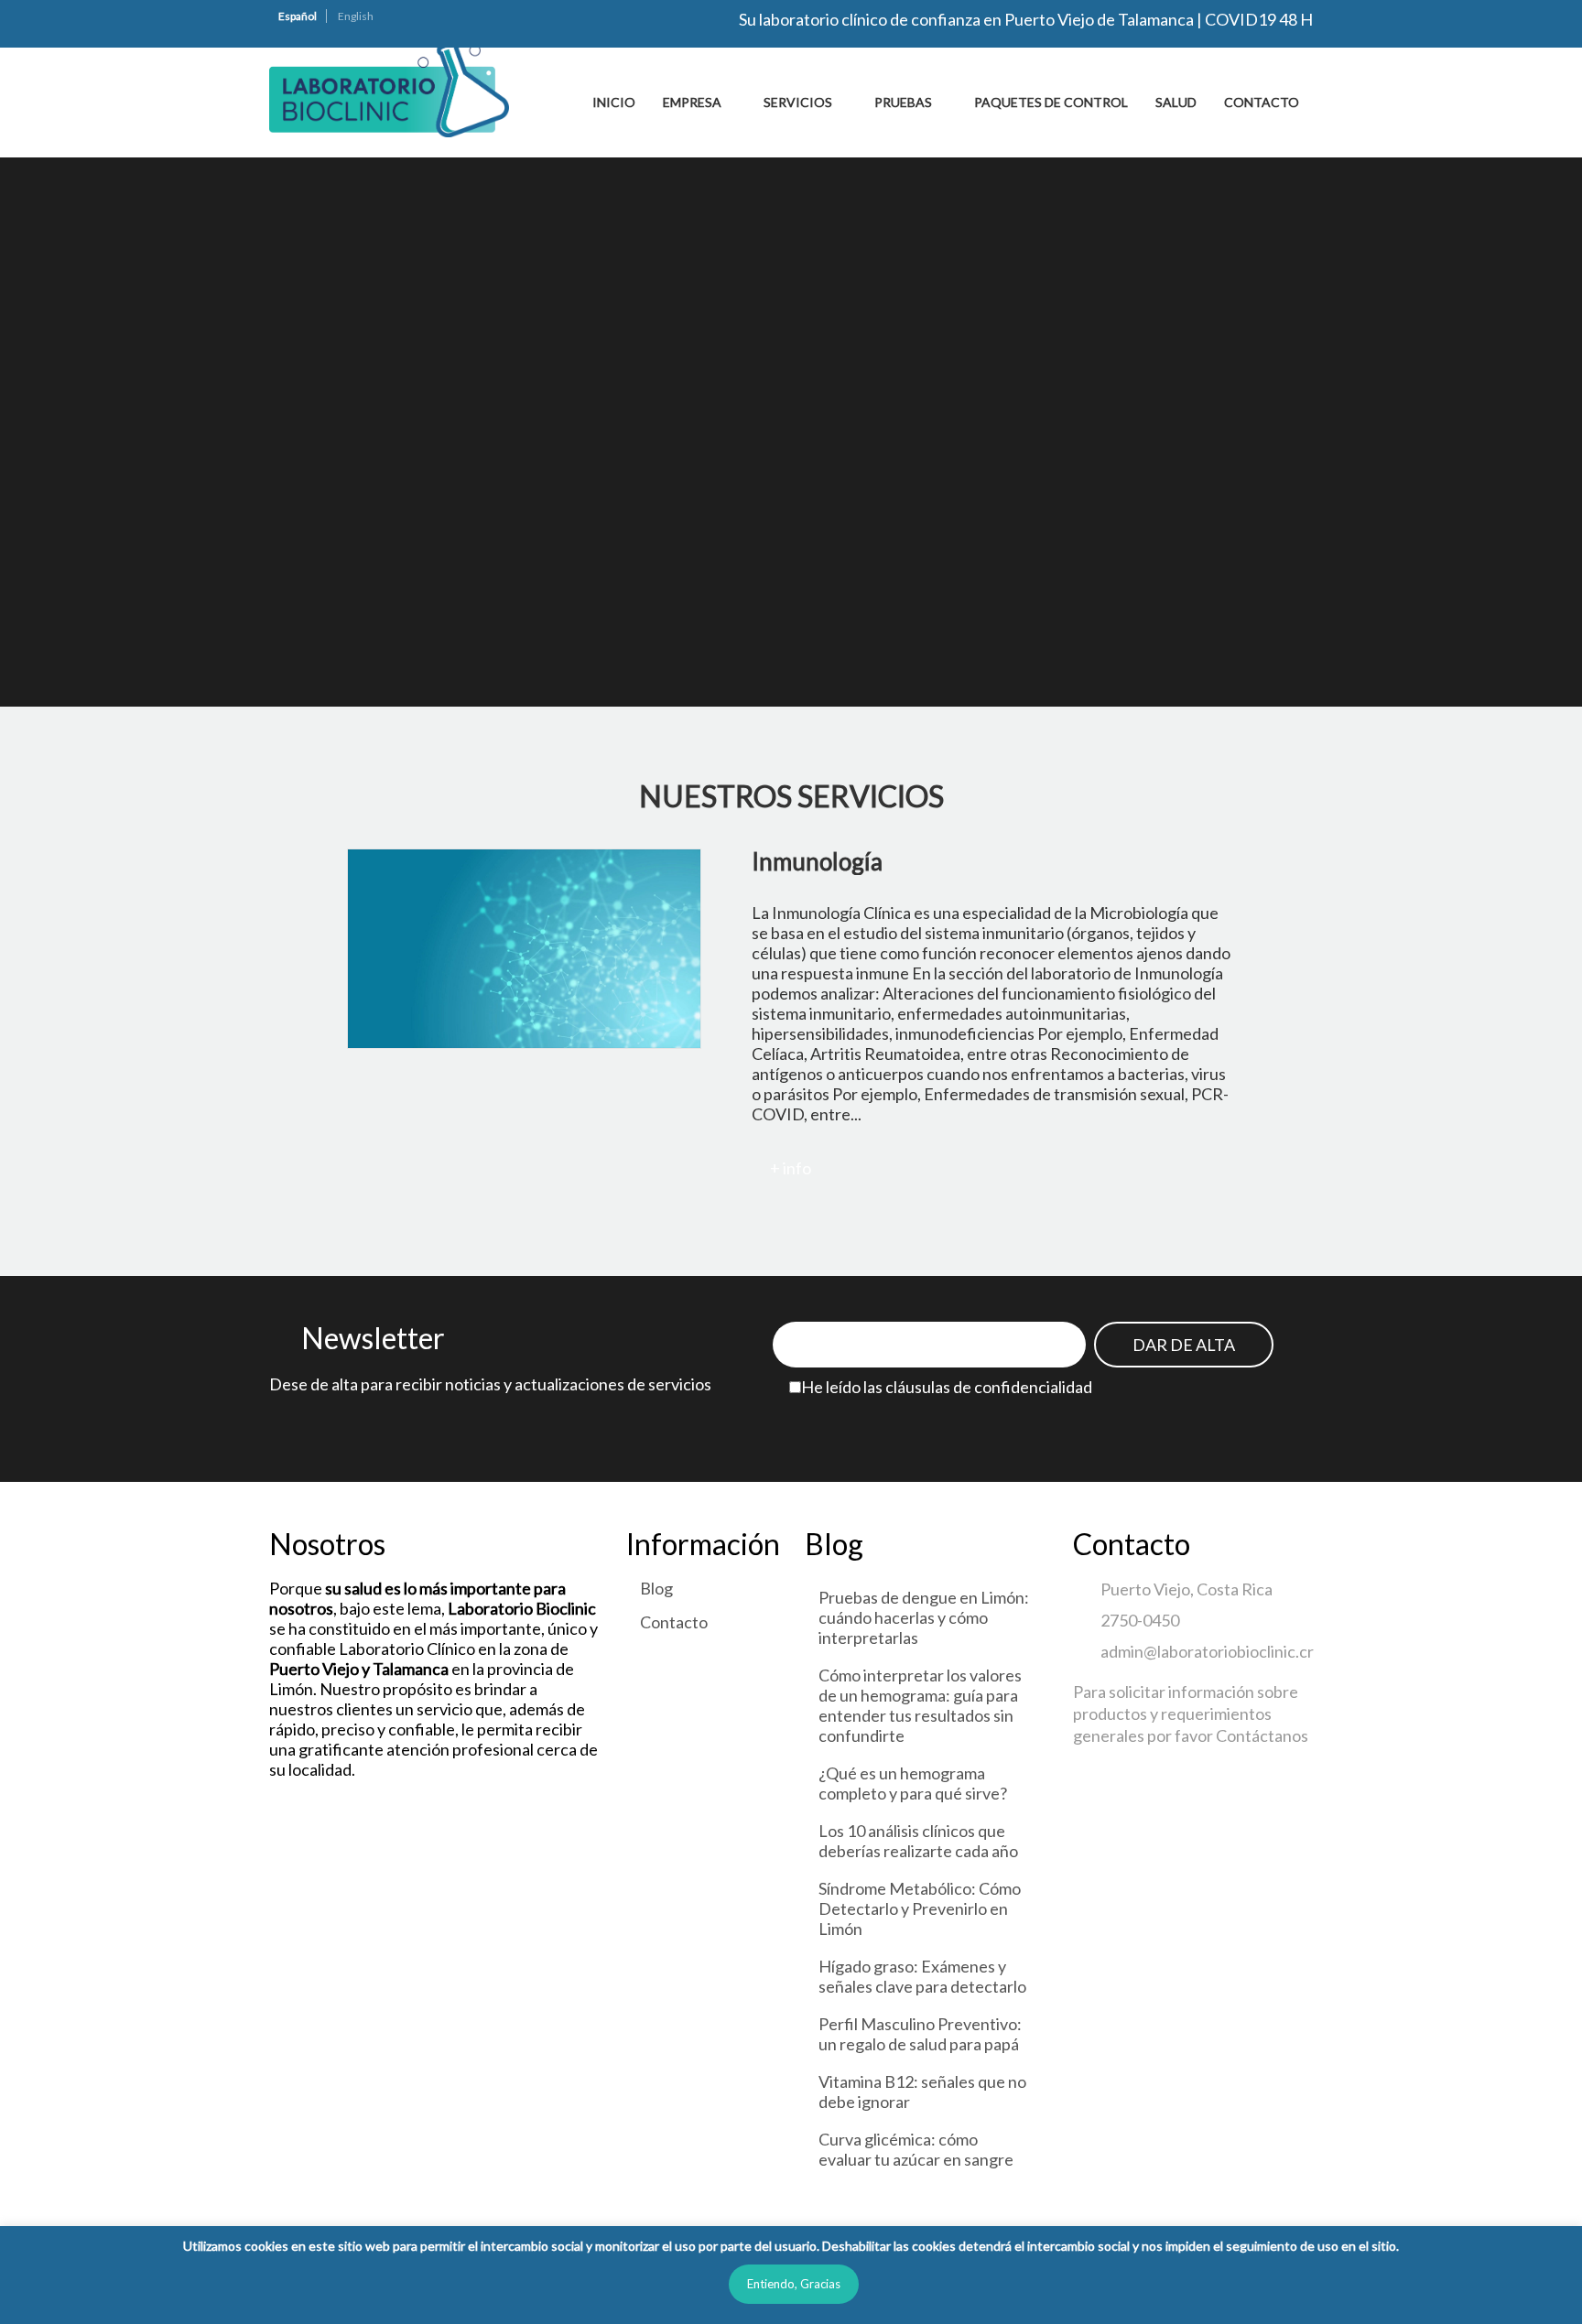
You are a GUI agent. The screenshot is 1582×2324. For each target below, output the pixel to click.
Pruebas (903, 102)
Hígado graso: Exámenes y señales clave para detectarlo (922, 1976)
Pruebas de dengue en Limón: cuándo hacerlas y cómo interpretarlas (924, 1617)
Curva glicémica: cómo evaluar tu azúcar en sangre (916, 2149)
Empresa (692, 102)
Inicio (614, 102)
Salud (1176, 102)
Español (298, 16)
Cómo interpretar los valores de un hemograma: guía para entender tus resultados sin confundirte (920, 1705)
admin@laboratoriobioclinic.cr (1207, 1651)
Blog (656, 1588)
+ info (791, 1168)
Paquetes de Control (1051, 102)
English (356, 16)
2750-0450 (1140, 1620)
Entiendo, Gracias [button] (794, 2284)
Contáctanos (1262, 1735)
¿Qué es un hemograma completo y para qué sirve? (913, 1783)
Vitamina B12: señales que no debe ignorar (922, 2092)
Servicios (798, 102)
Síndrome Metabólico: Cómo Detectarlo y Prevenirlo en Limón (920, 1908)
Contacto (1262, 102)
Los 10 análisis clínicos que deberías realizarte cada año (918, 1841)
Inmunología (817, 861)
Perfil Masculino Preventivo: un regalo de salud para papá (920, 2034)
